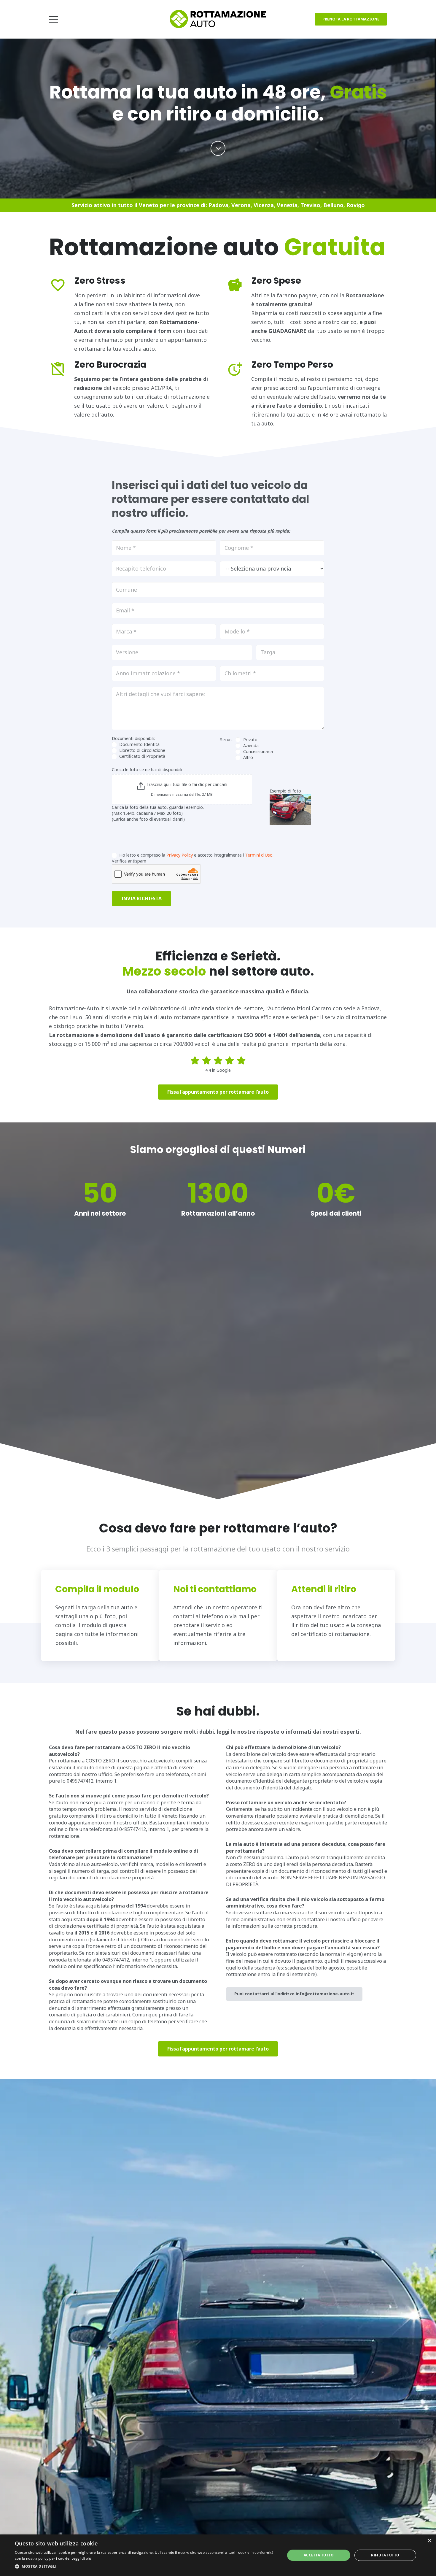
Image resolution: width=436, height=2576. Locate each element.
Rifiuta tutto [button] (385, 2555)
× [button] (429, 2541)
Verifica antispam (129, 861)
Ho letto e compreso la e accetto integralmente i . (196, 855)
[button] (146, 2567)
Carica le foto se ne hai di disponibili (147, 770)
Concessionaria (257, 751)
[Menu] (54, 19)
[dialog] (218, 2555)
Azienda (250, 745)
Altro (248, 757)
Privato (250, 740)
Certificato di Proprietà (142, 756)
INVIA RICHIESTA (141, 898)
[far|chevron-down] (218, 148)
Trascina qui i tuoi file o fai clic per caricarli (187, 784)
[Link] (218, 19)
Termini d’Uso (259, 855)
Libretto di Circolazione (142, 750)
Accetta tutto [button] (319, 2555)
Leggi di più (81, 2558)
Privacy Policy (180, 855)
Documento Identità (139, 744)
